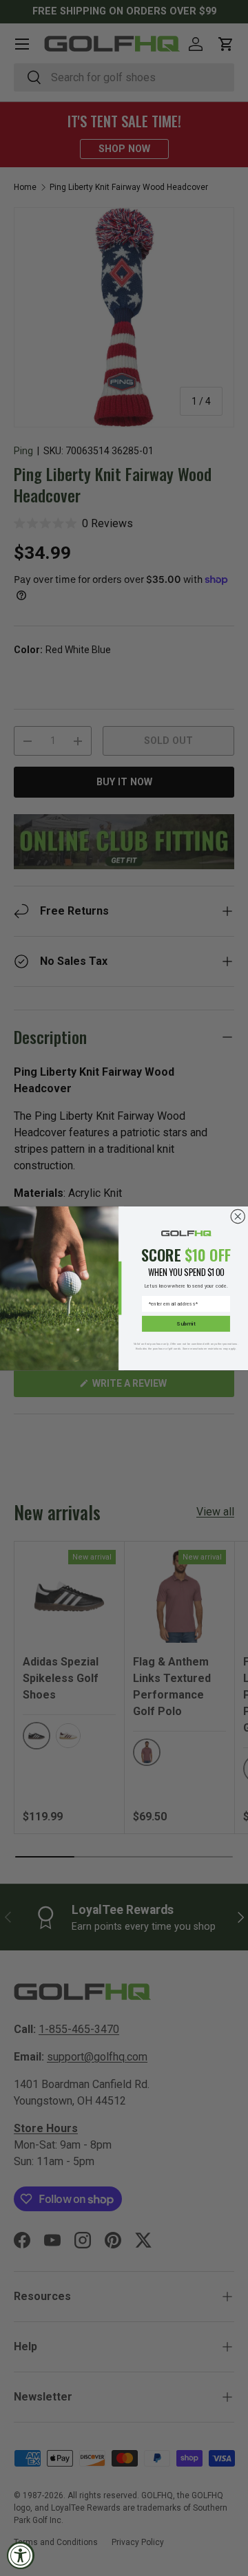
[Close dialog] (238, 1216)
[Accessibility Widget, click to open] (21, 2555)
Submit (186, 1323)
